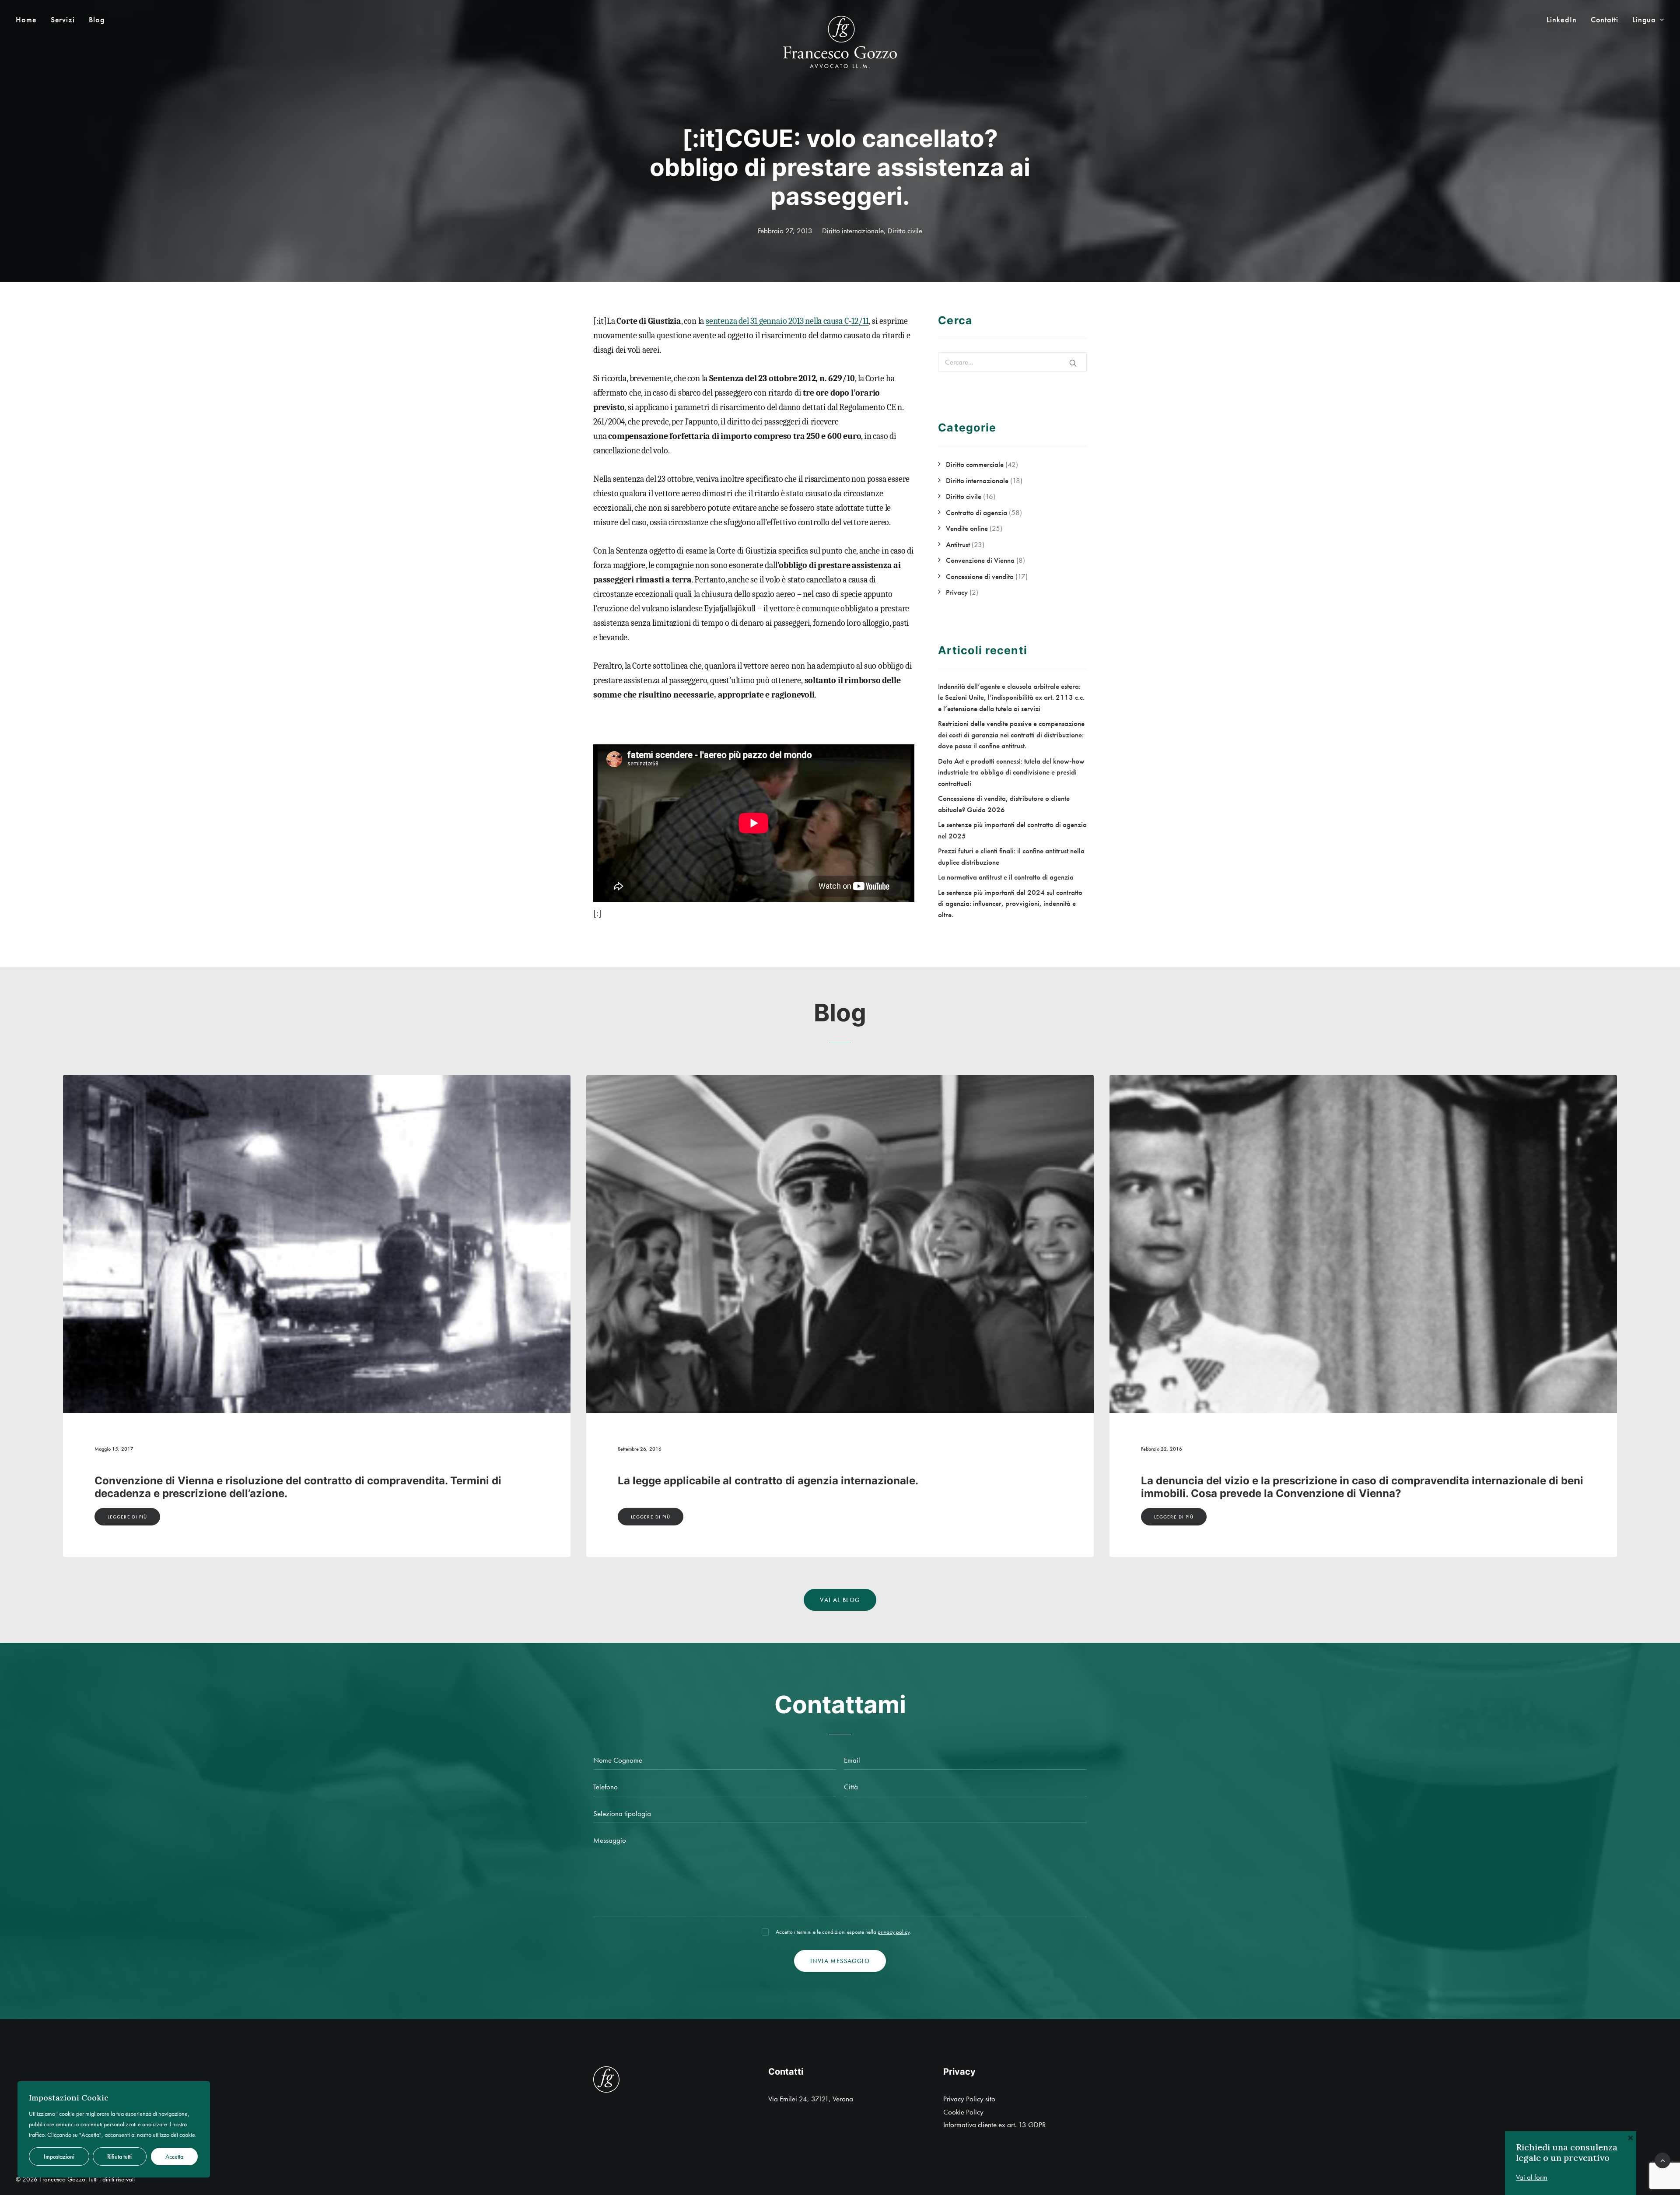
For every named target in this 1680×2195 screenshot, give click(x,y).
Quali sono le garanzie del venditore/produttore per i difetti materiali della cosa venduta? (1343, 1487)
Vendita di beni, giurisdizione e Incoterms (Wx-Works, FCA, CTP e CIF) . (801, 1481)
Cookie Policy (963, 2112)
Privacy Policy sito (969, 2099)
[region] (114, 2129)
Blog (97, 20)
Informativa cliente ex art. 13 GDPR (995, 2125)
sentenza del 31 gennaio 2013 (754, 321)
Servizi (63, 20)
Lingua (1644, 20)
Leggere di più (127, 1517)
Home (26, 20)
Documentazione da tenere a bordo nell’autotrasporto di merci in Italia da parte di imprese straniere (303, 1487)
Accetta (174, 2156)
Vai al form (1532, 2177)
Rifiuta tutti (119, 2156)
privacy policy (894, 1932)
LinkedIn (1561, 20)
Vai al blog (840, 1600)
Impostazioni (59, 2156)
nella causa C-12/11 (836, 321)
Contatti (1605, 20)
